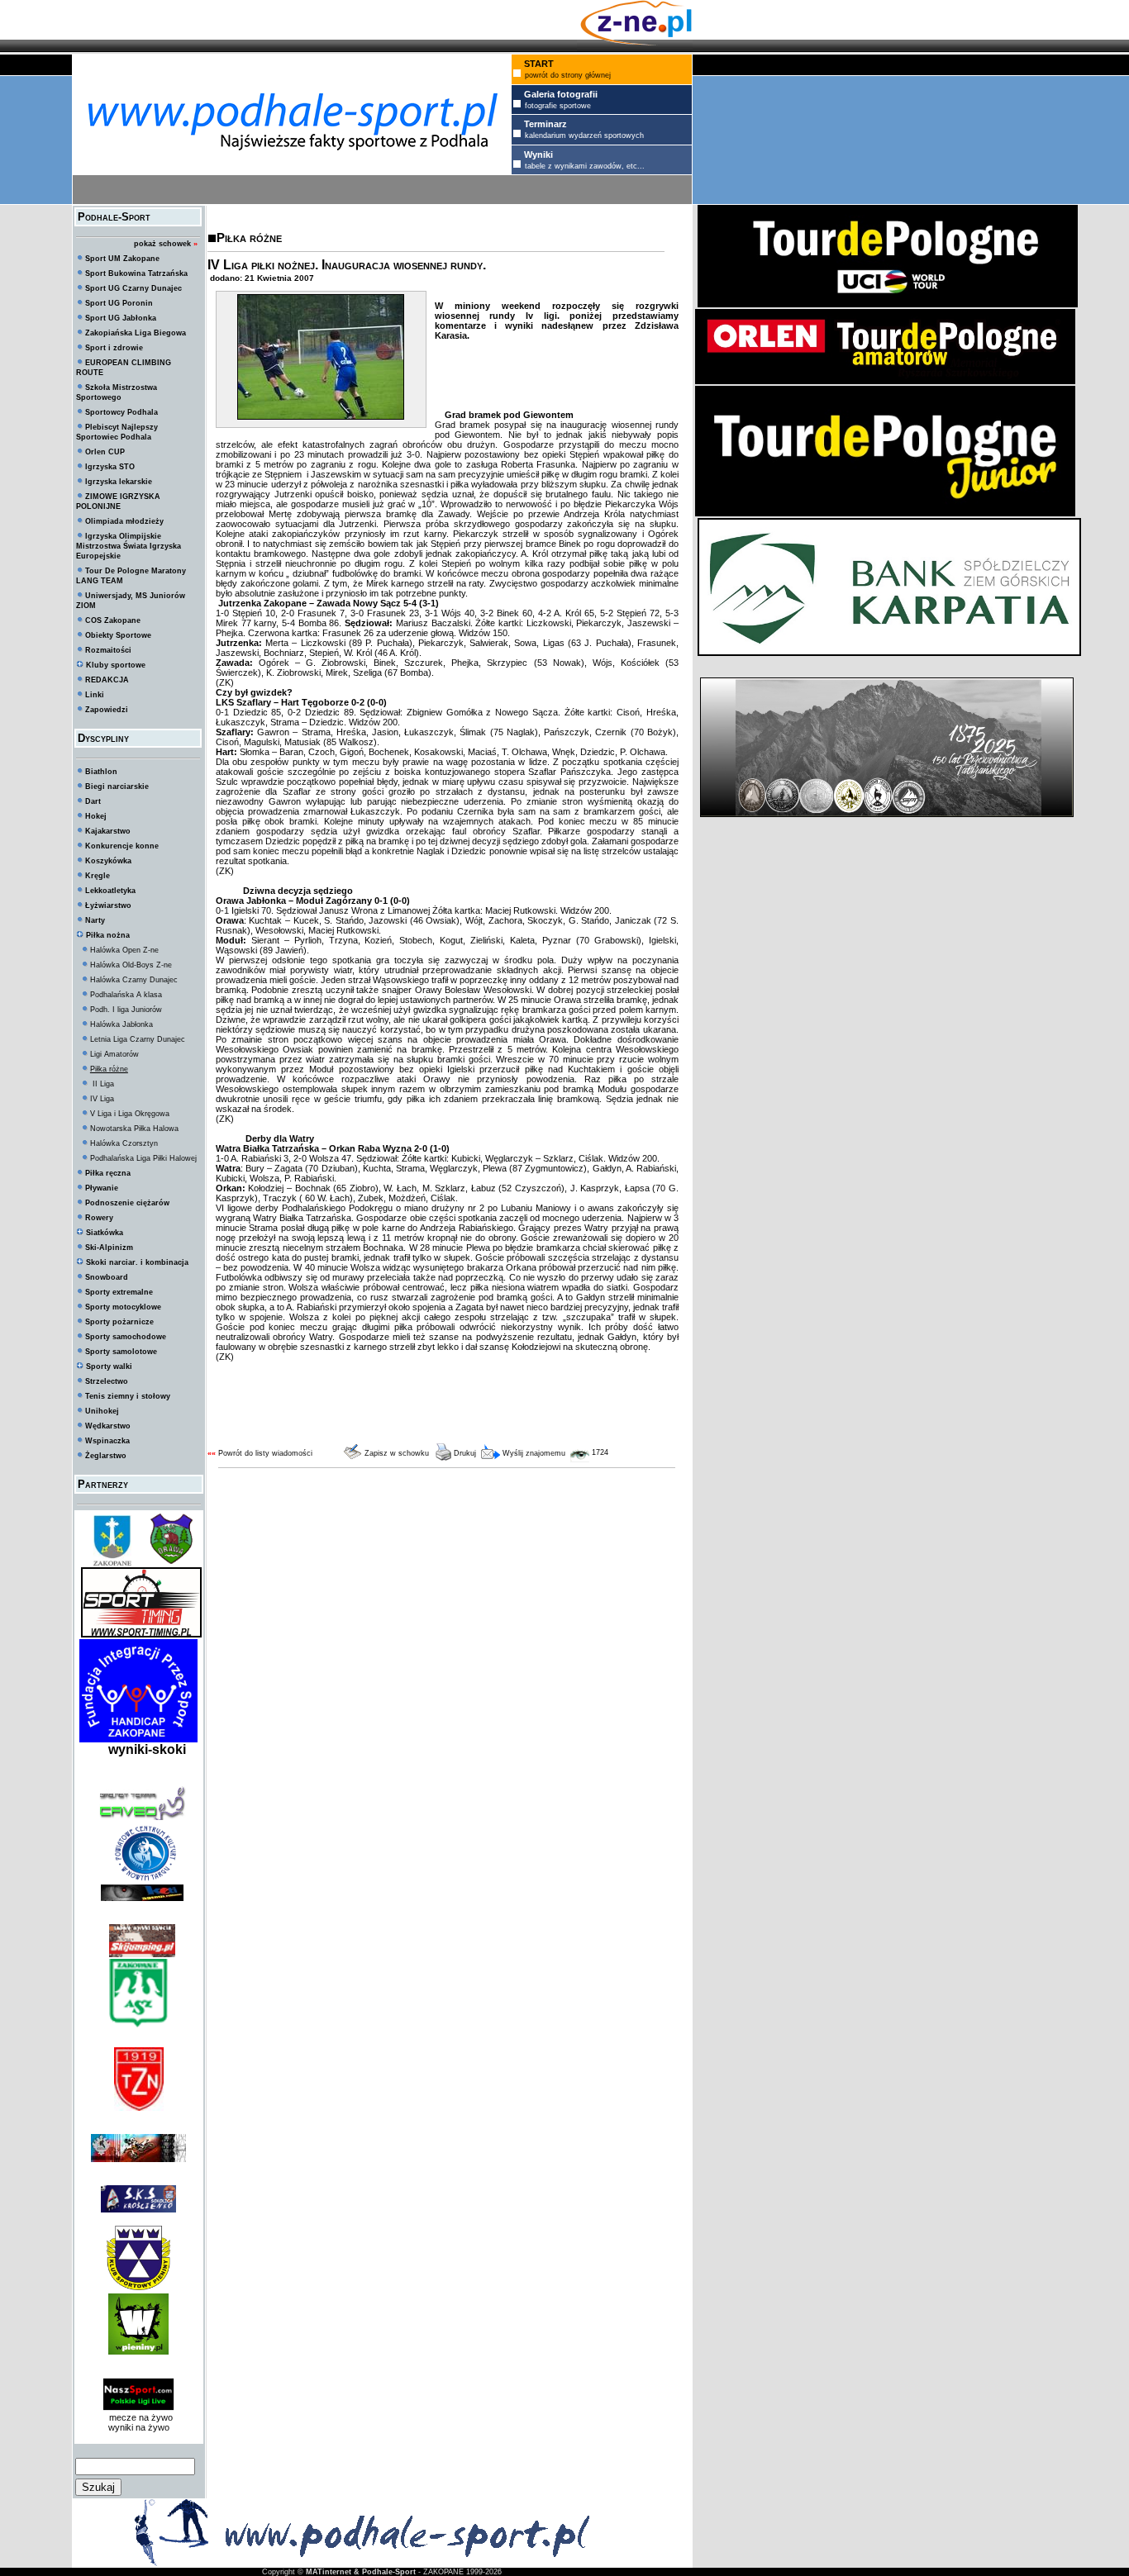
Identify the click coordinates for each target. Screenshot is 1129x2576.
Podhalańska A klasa (126, 995)
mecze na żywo (138, 2417)
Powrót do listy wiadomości (265, 1453)
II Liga (102, 1084)
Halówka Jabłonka (121, 1024)
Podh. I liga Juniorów (126, 1010)
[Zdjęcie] (321, 416)
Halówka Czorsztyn (124, 1143)
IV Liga (102, 1099)
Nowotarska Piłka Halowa (134, 1129)
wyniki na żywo (139, 2427)
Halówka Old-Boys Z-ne (131, 965)
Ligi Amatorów (114, 1054)
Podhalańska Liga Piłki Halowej (143, 1158)
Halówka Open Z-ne (124, 950)
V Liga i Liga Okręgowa (130, 1114)
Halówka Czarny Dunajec (134, 980)
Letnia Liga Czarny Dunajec (138, 1039)
